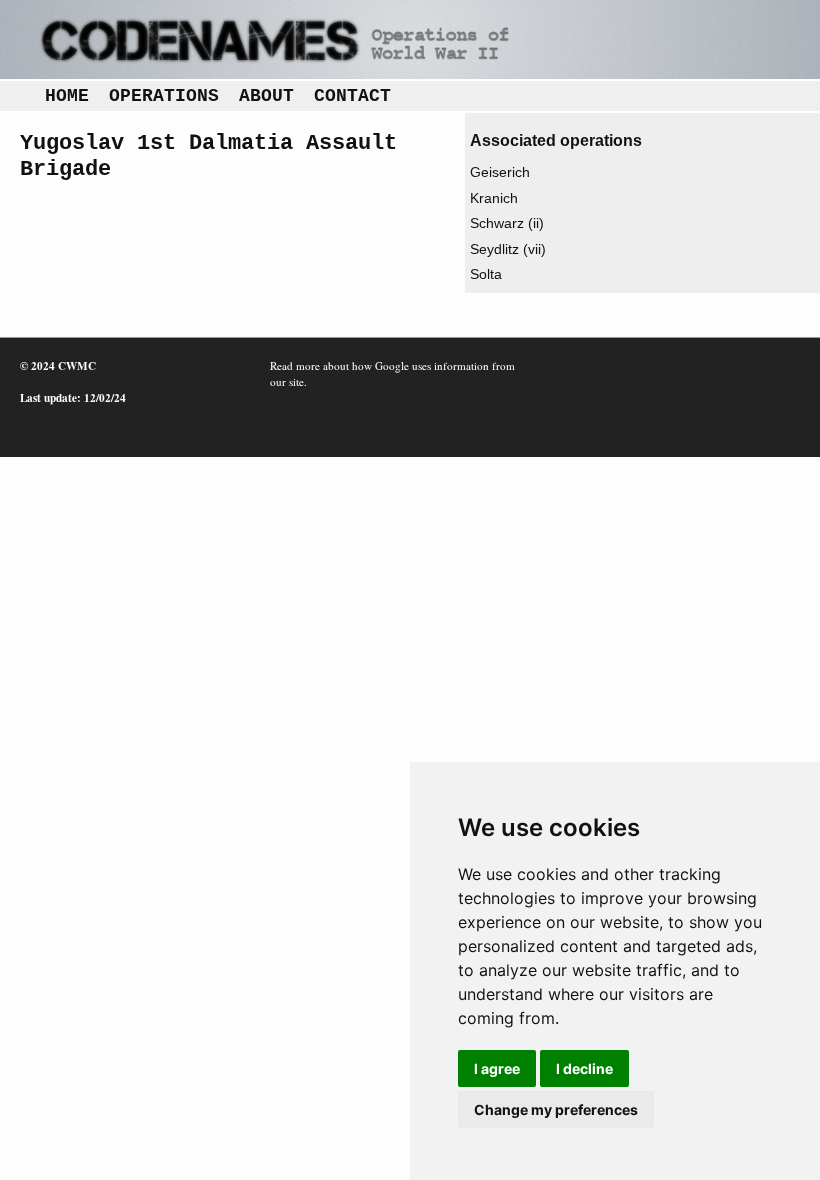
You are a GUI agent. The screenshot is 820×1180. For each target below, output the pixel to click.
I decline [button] (584, 1068)
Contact (352, 96)
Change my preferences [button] (556, 1109)
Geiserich (500, 172)
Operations (164, 96)
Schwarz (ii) (507, 223)
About (266, 96)
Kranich (494, 198)
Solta (486, 274)
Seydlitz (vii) (508, 249)
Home (67, 96)
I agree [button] (497, 1068)
